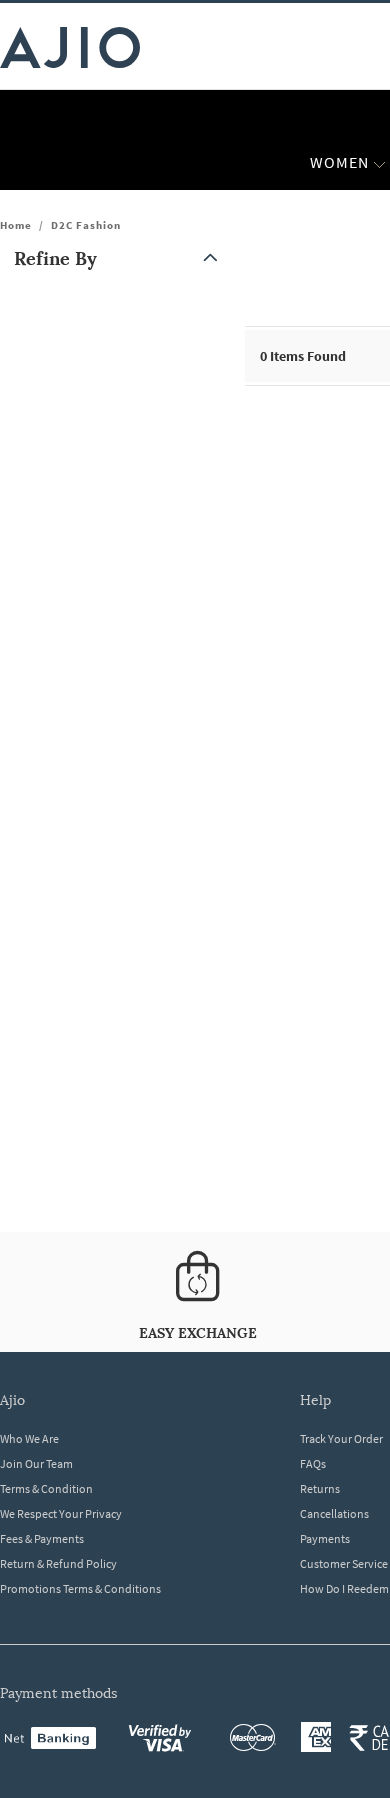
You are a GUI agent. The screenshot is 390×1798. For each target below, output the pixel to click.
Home (16, 225)
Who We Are (29, 1438)
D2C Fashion (86, 225)
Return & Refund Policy (58, 1563)
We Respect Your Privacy (61, 1513)
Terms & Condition (46, 1488)
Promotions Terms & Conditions (80, 1588)
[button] (120, 258)
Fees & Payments (42, 1538)
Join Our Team (36, 1463)
